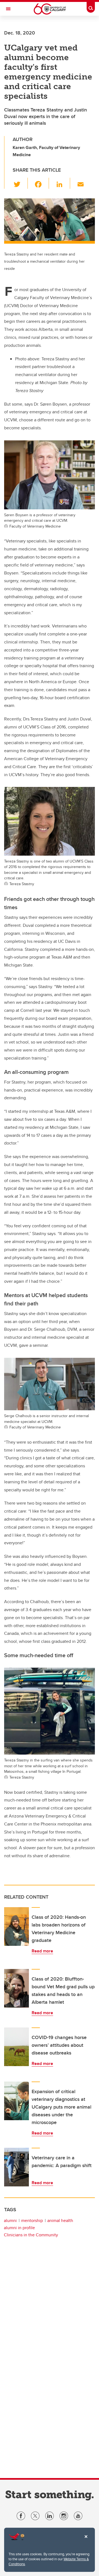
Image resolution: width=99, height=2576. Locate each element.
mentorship (32, 2220)
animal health (60, 2220)
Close (86, 2540)
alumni (10, 2220)
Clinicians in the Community (31, 2235)
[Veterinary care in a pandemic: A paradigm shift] (16, 2167)
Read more (42, 1951)
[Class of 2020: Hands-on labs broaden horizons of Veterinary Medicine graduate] (16, 1926)
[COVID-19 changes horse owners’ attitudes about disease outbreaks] (16, 2047)
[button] (20, 183)
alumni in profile (19, 2228)
